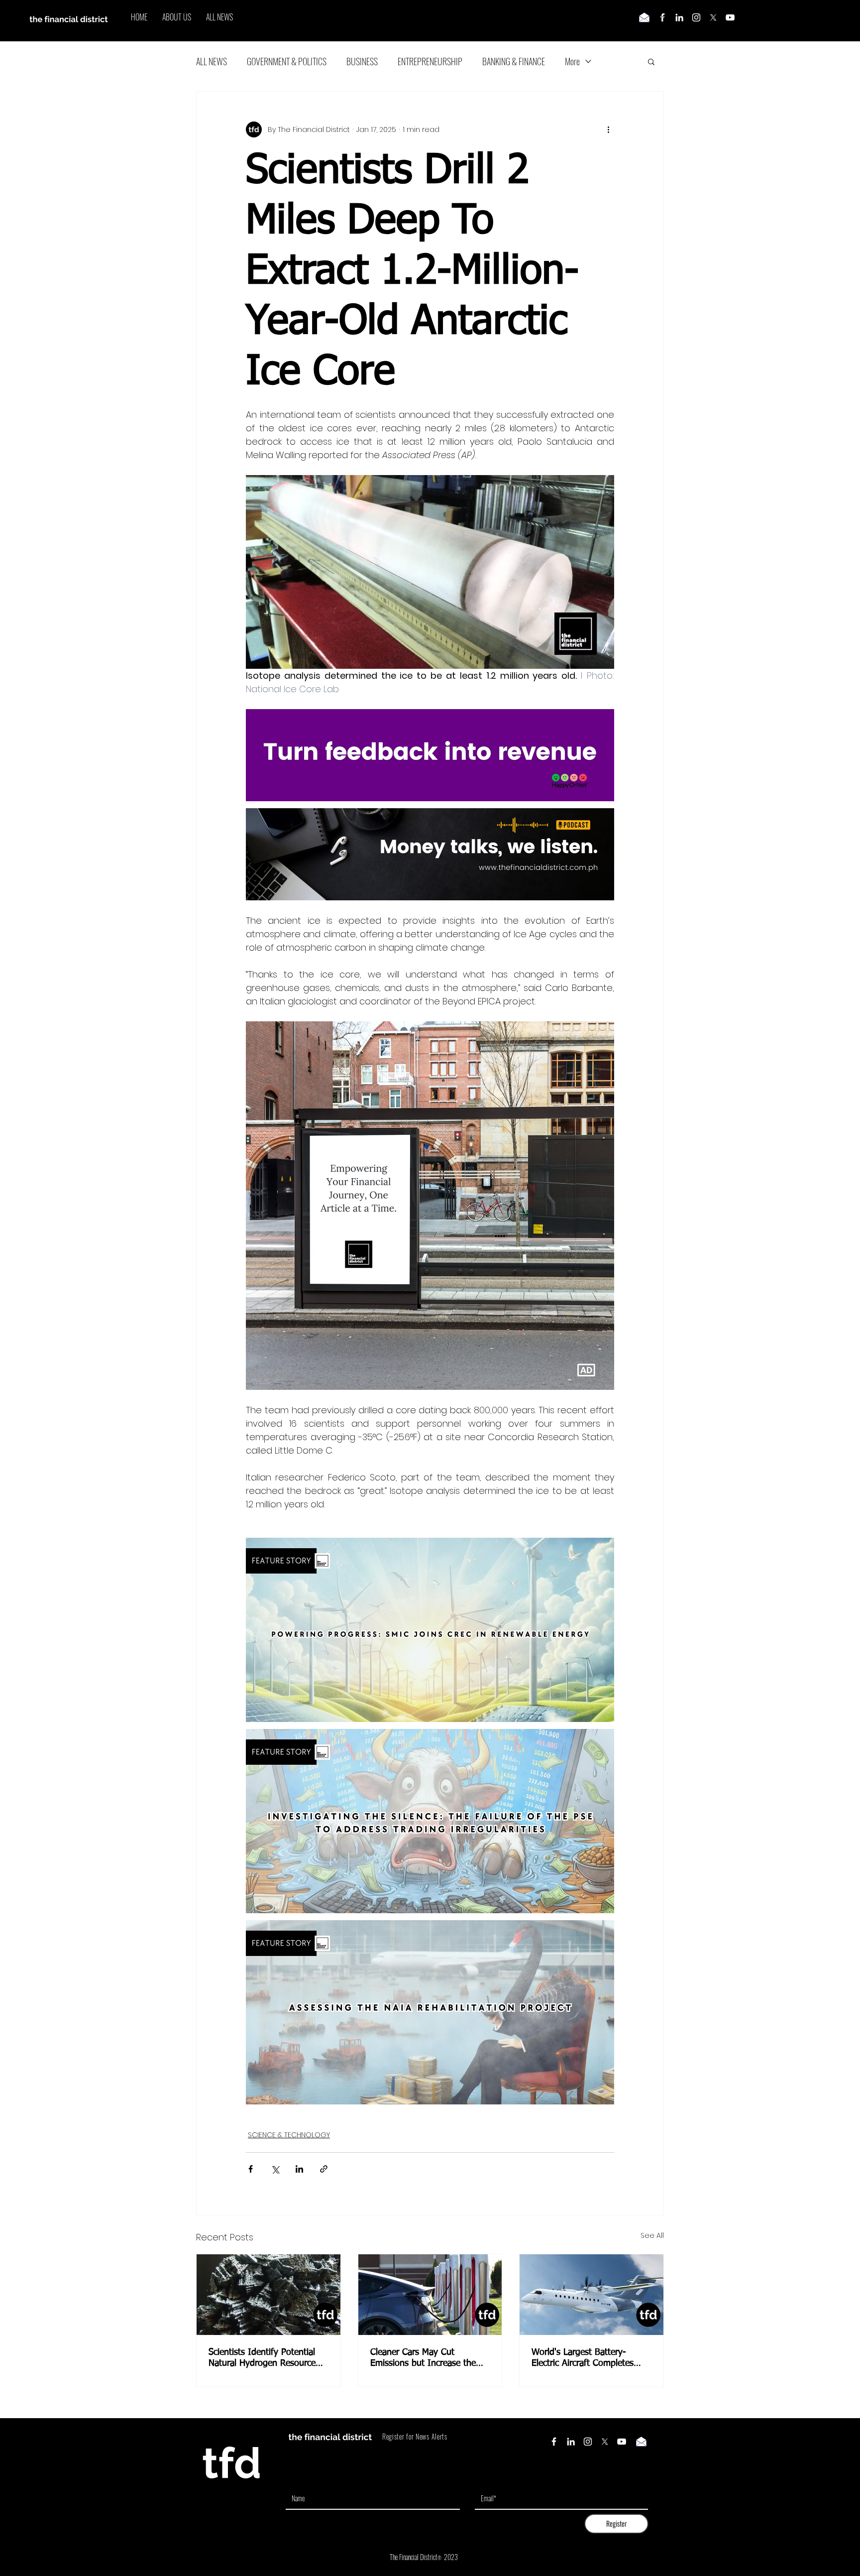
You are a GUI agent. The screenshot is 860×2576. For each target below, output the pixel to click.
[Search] (663, 21)
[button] (651, 61)
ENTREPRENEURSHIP (430, 61)
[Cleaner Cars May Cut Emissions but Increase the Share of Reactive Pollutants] (430, 2295)
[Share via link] (324, 2169)
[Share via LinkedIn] (299, 2169)
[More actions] (608, 129)
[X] (713, 17)
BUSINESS (362, 61)
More (572, 61)
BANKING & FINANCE (514, 61)
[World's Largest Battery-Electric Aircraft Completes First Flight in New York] (591, 2295)
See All (652, 2235)
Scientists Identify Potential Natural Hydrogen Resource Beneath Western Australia (262, 2358)
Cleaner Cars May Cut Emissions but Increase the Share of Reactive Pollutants (425, 2358)
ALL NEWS (212, 61)
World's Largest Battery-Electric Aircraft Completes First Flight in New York (583, 2358)
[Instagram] (696, 17)
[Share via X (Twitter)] (275, 2169)
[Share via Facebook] (251, 2169)
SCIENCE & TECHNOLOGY (289, 2135)
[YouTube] (730, 17)
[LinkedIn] (679, 17)
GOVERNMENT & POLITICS (287, 61)
